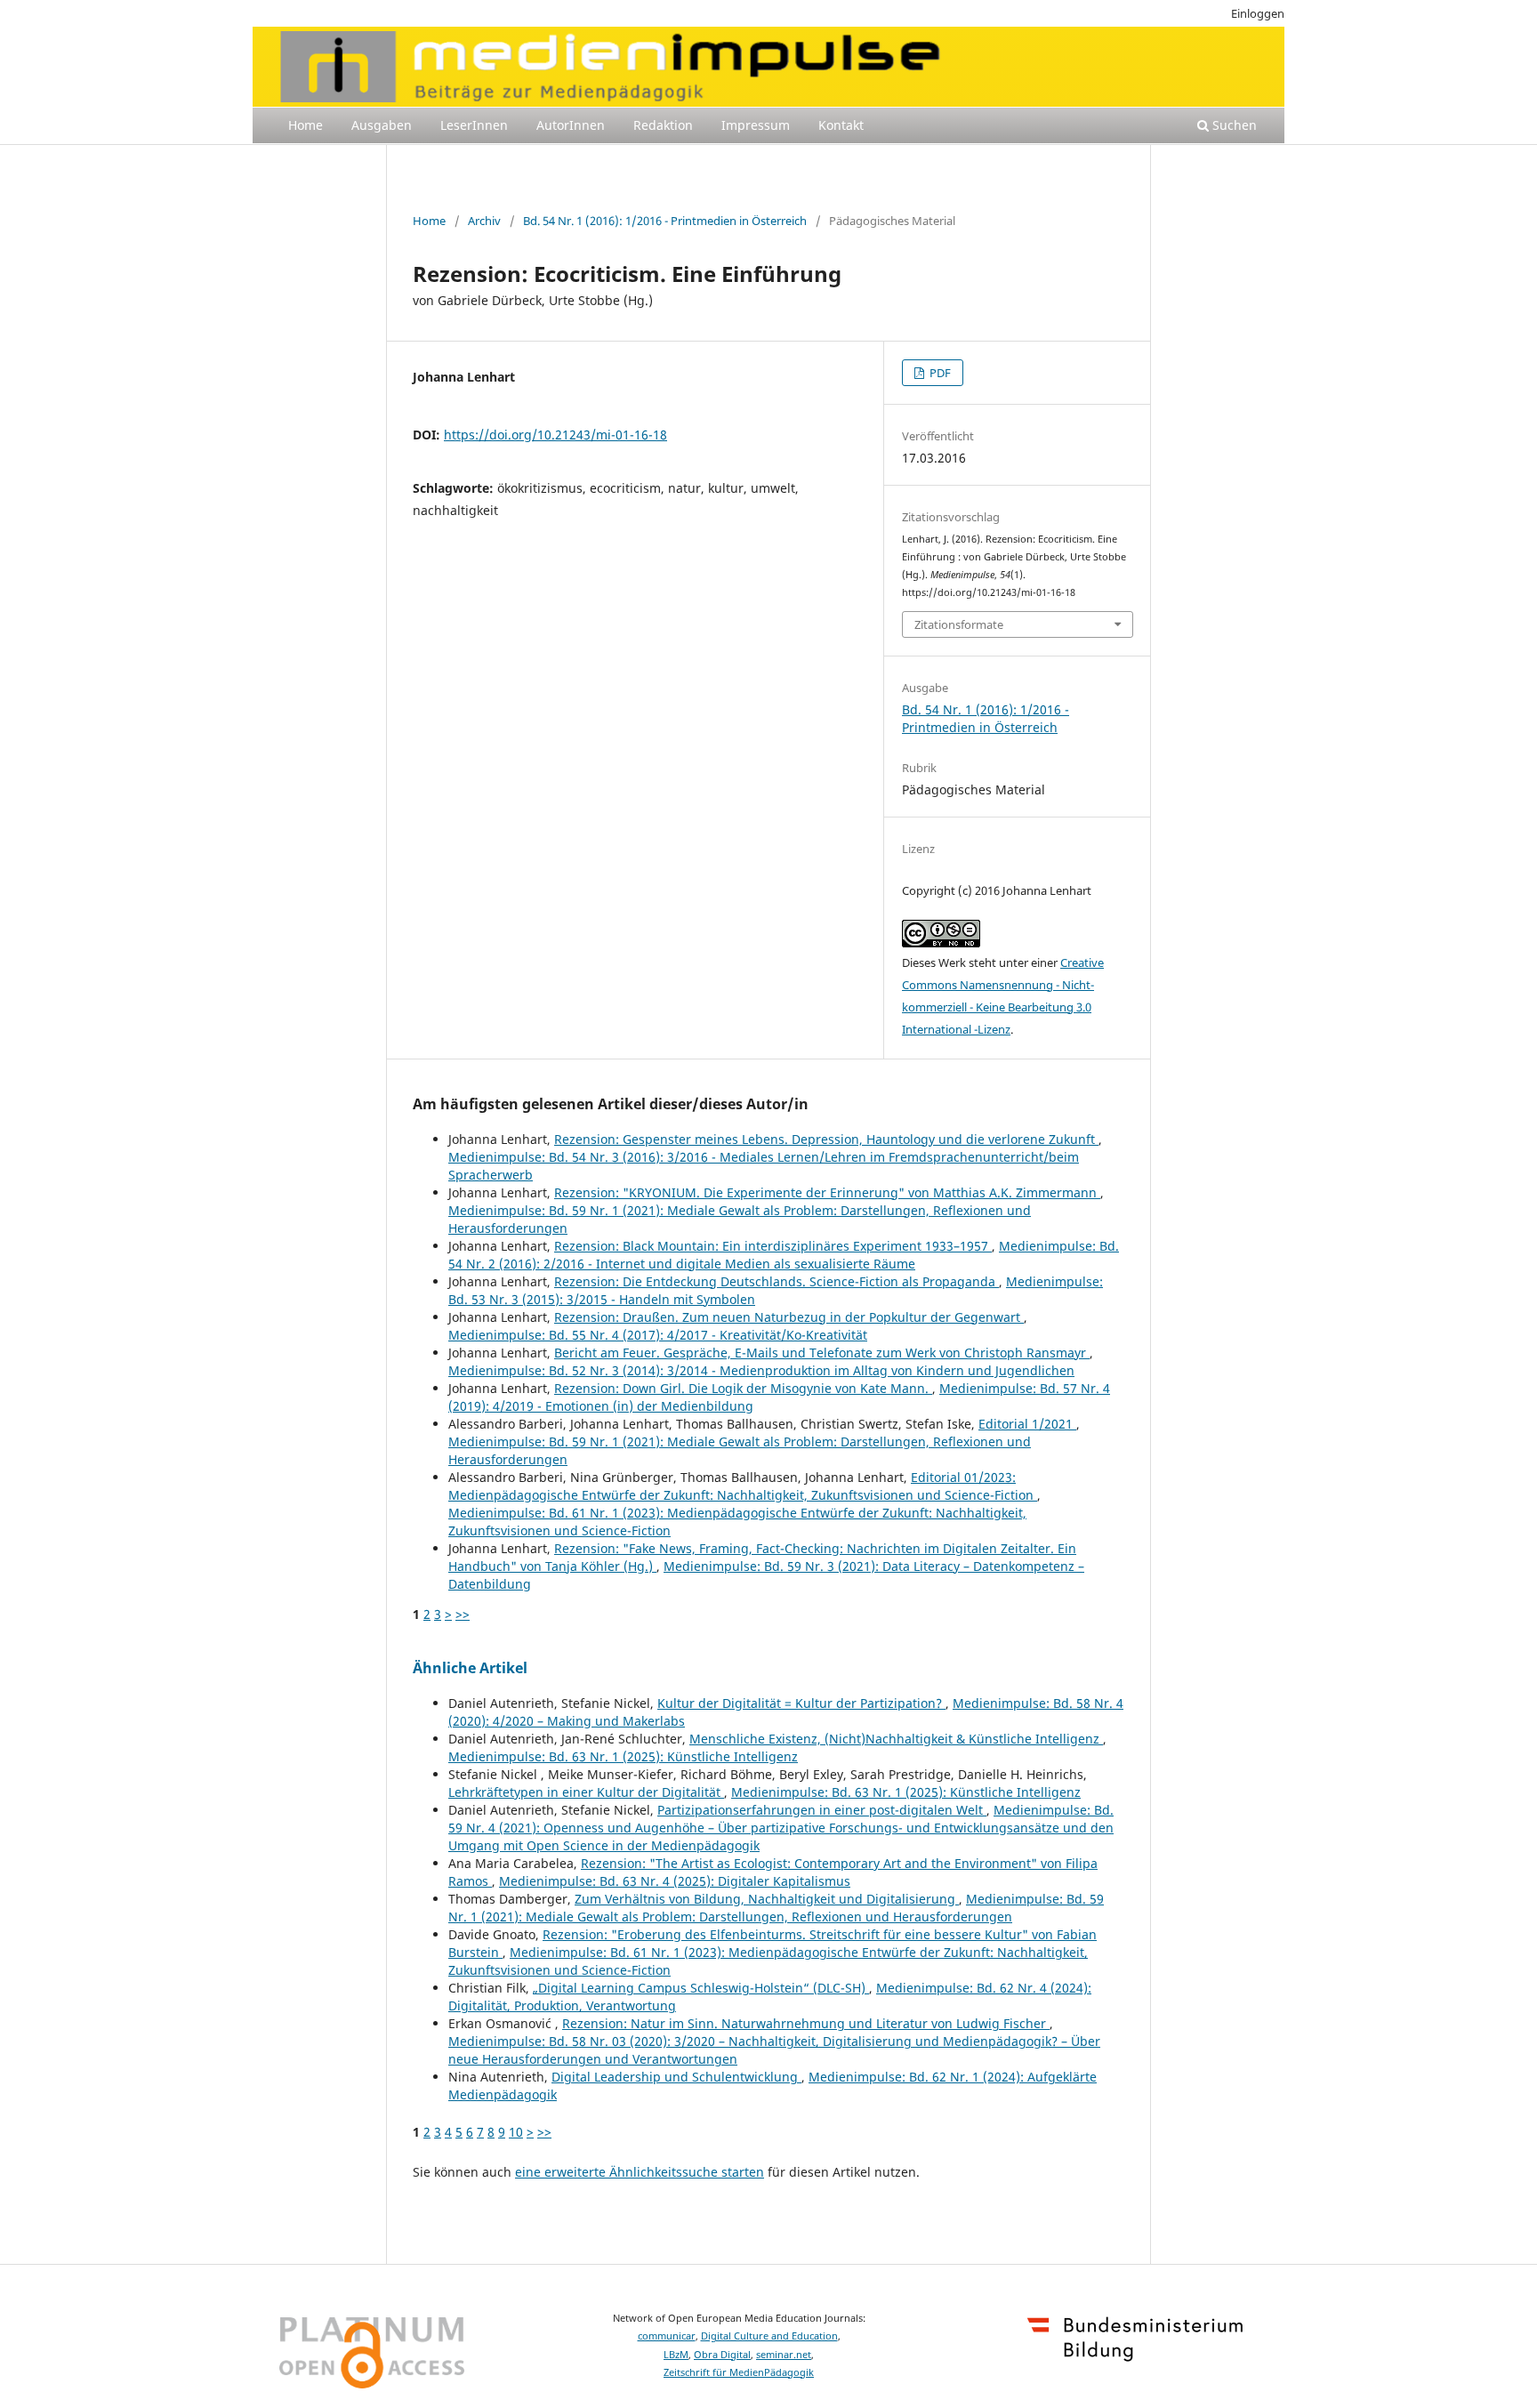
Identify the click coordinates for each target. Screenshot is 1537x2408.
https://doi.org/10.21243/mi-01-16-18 (555, 435)
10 (516, 2132)
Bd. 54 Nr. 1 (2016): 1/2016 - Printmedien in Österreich (665, 221)
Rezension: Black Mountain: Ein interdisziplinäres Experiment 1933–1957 (773, 1246)
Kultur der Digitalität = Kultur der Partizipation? (801, 1703)
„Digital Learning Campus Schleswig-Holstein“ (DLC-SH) (701, 1988)
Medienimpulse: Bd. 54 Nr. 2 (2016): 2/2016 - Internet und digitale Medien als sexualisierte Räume (784, 1255)
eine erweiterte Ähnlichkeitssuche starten (640, 2172)
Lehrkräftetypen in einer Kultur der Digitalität (586, 1792)
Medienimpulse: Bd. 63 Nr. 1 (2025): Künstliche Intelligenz (623, 1756)
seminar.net (784, 2355)
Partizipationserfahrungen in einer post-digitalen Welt (822, 1810)
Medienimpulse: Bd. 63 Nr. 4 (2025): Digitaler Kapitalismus (675, 1881)
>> (463, 1614)
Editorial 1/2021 (1027, 1424)
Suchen (1233, 125)
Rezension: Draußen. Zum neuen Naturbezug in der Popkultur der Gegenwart (789, 1317)
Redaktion (663, 125)
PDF (939, 373)
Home (306, 125)
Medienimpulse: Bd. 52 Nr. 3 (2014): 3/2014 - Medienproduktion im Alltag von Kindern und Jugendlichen (761, 1370)
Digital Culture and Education (769, 2336)
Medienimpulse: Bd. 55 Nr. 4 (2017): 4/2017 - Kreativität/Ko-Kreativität (658, 1335)
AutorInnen (571, 125)
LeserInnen (474, 125)
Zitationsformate (959, 624)
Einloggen (1258, 13)
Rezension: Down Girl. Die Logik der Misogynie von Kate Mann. (743, 1388)
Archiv (484, 221)
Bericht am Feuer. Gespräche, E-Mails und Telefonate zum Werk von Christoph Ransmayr (822, 1353)
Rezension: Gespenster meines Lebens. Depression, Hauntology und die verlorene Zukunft (826, 1139)
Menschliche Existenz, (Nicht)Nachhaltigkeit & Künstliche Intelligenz (896, 1739)
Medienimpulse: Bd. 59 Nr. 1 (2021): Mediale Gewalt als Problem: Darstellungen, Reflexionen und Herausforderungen (776, 1908)
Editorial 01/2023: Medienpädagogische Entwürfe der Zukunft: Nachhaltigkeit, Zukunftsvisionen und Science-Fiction (743, 1486)
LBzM (676, 2355)
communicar (667, 2336)
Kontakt (841, 125)
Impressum (756, 125)
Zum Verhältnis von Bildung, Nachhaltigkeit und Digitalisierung (767, 1899)
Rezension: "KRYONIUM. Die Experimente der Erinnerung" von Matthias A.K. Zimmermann (827, 1192)
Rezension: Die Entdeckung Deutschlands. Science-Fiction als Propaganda (777, 1281)
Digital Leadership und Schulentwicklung (676, 2077)
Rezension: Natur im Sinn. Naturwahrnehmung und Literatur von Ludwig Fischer (806, 2023)
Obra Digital (722, 2355)
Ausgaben (382, 125)
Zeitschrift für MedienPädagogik (739, 2372)
